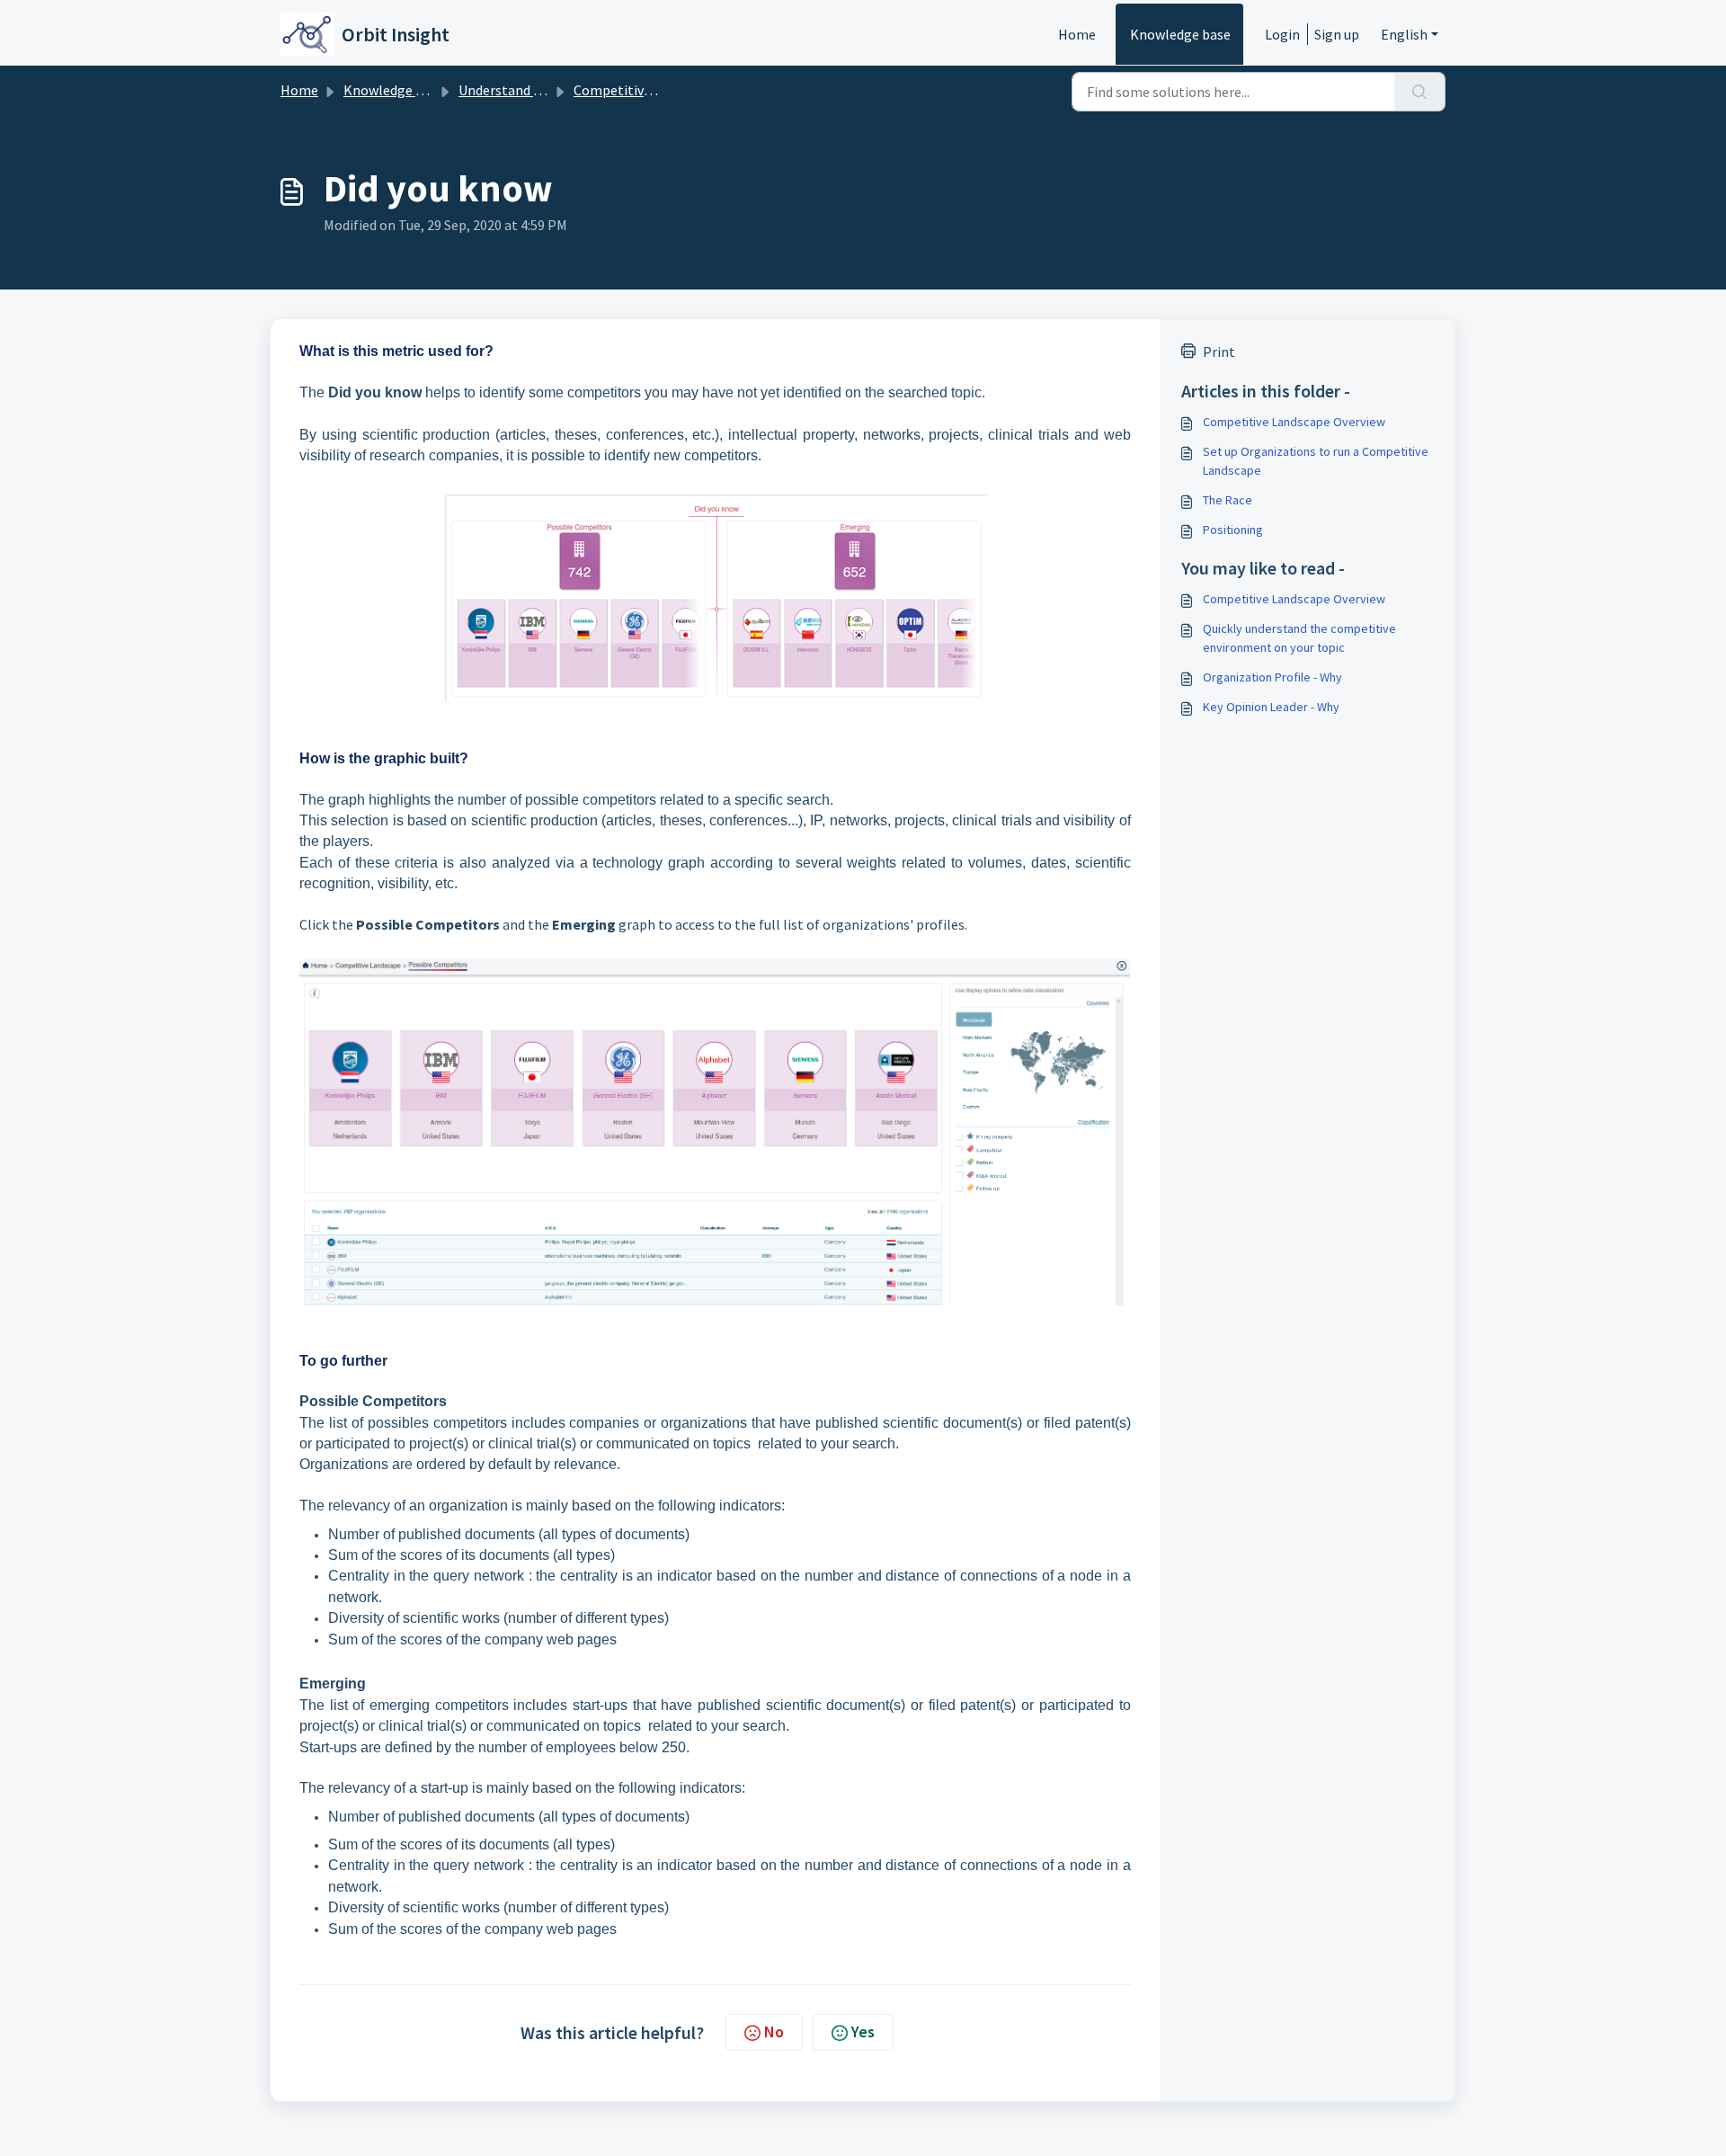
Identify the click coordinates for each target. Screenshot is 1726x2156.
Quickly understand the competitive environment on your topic (1299, 638)
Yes (863, 2031)
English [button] (1404, 34)
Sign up (1337, 34)
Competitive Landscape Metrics (670, 90)
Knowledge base (1180, 34)
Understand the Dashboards (544, 90)
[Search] (1420, 92)
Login (1282, 34)
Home (1077, 34)
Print (1219, 352)
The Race (1228, 500)
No (774, 2031)
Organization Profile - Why (1272, 677)
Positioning (1233, 530)
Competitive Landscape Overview (1294, 422)
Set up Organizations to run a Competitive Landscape (1316, 461)
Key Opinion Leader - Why (1271, 707)
